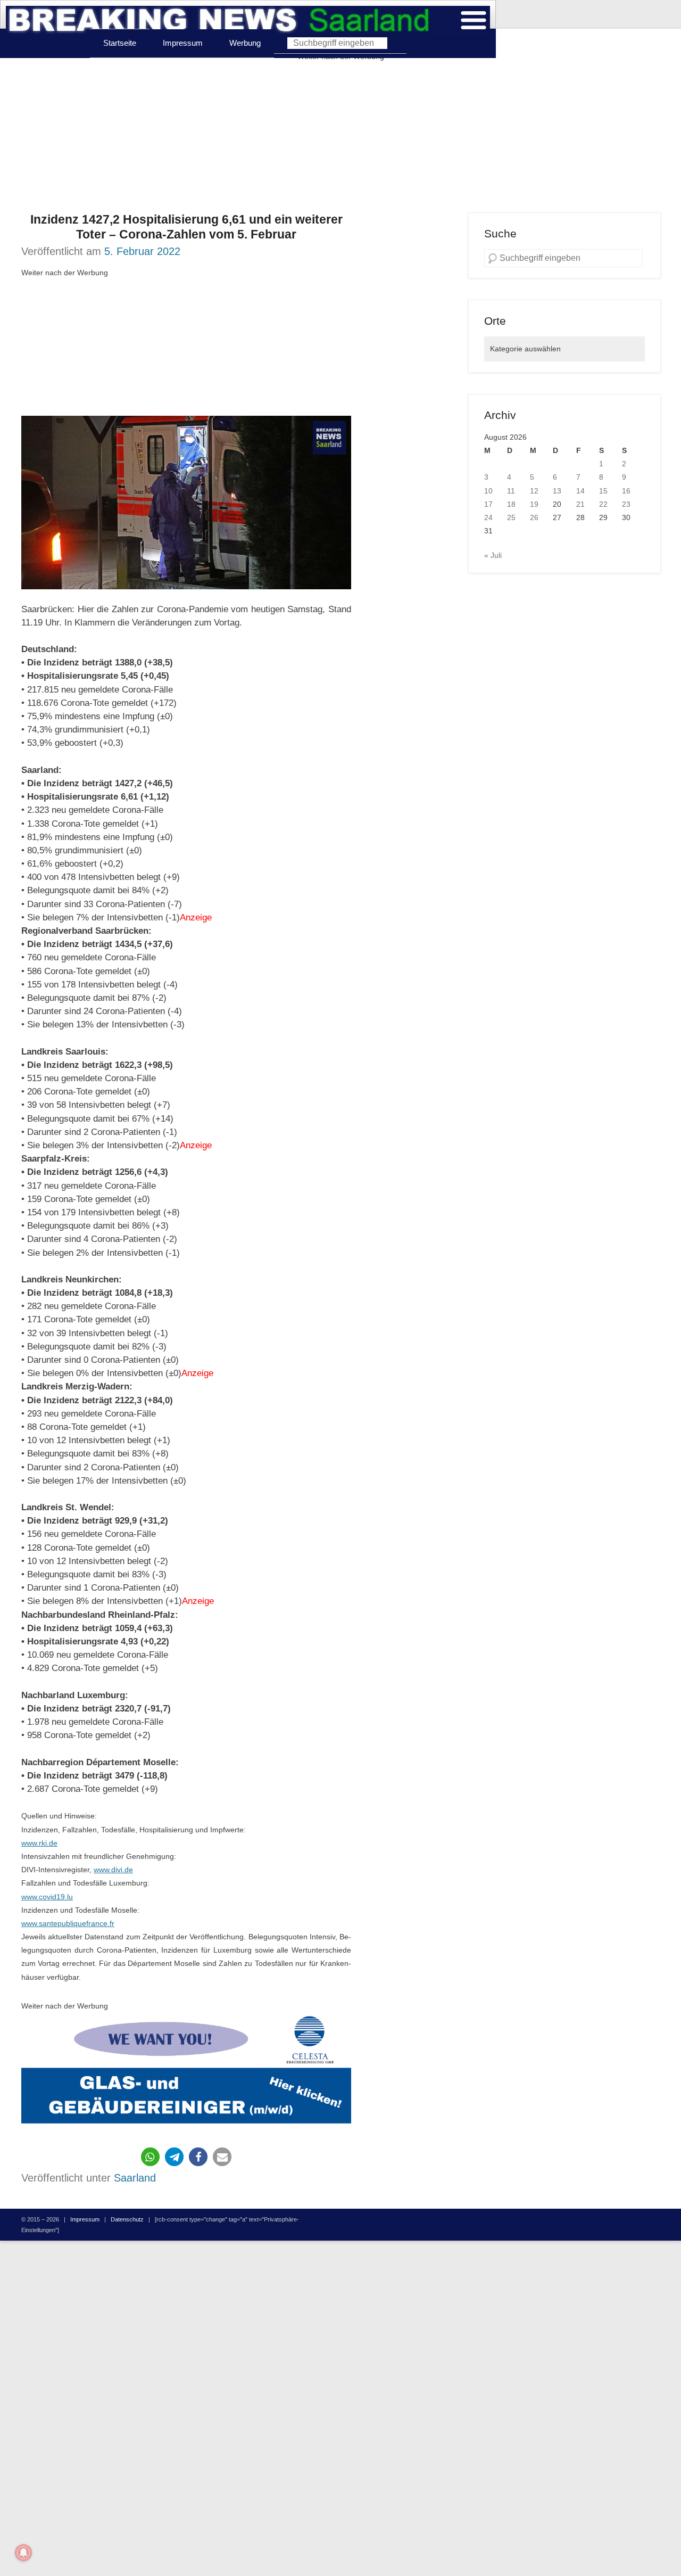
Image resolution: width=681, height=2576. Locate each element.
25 (511, 517)
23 (626, 504)
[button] (150, 2157)
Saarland (135, 2178)
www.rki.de (39, 1843)
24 (488, 517)
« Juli (493, 555)
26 (534, 517)
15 (603, 491)
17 (488, 504)
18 (511, 504)
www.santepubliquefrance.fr (68, 1923)
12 (534, 491)
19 (534, 504)
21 (580, 504)
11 (511, 491)
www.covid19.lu (47, 1897)
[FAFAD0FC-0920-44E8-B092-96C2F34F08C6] (186, 2072)
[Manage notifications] (23, 2553)
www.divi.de (113, 1870)
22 (603, 504)
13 (557, 491)
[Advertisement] (340, 138)
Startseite (120, 43)
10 (488, 491)
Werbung (245, 43)
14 (580, 491)
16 (626, 491)
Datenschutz (127, 2219)
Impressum (183, 43)
